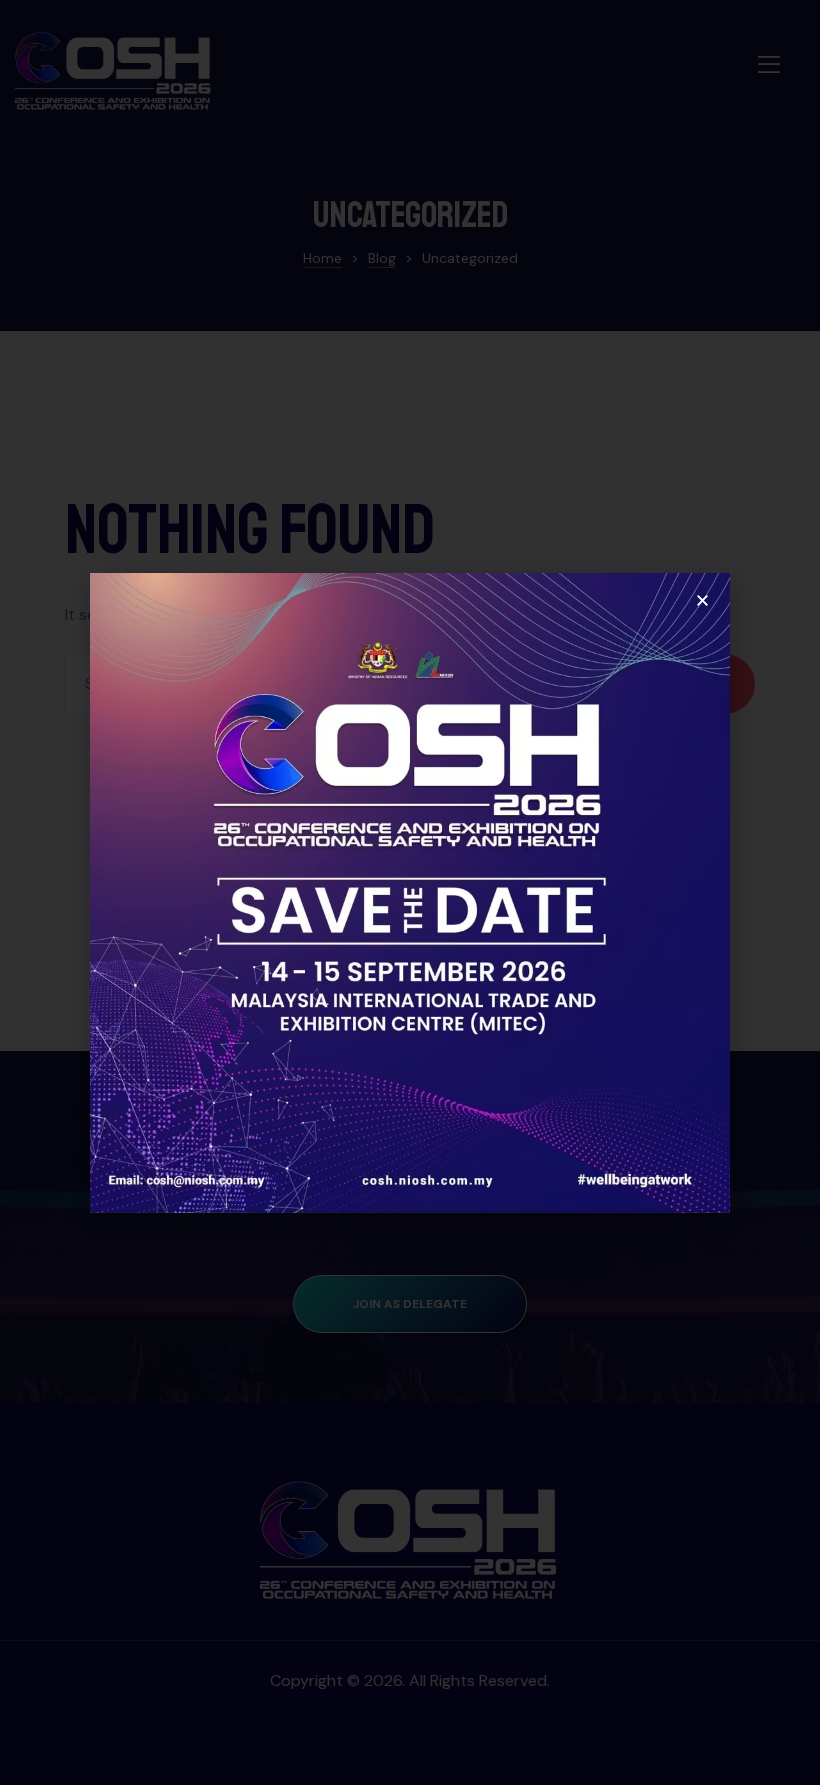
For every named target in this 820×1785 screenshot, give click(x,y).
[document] (410, 892)
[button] (702, 600)
